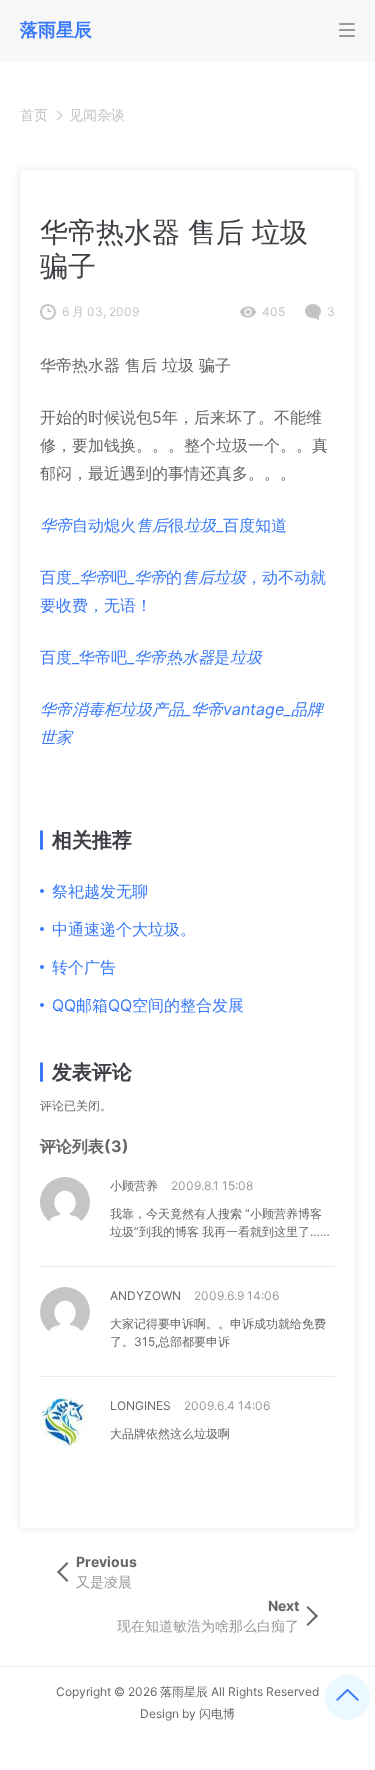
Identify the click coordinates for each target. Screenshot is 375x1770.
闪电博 (217, 1713)
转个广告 (84, 967)
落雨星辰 (184, 1691)
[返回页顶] (347, 1697)
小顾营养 (134, 1185)
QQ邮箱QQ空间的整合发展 (148, 1005)
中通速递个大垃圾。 (124, 929)
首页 (34, 114)
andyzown (145, 1295)
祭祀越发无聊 (100, 891)
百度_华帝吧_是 (151, 657)
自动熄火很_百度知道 (163, 525)
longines (140, 1405)
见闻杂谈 (97, 114)
